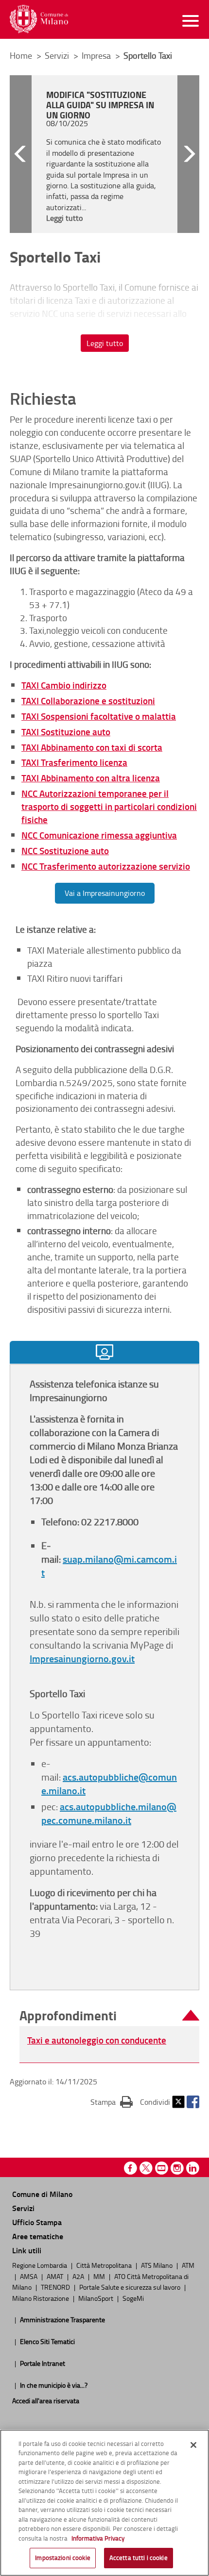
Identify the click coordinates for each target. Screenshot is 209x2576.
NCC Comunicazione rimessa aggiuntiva (99, 835)
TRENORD (56, 2287)
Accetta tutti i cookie (139, 2558)
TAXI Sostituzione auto (66, 732)
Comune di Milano (42, 2194)
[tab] (104, 1352)
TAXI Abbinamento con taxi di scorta (92, 747)
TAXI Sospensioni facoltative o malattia (99, 716)
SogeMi (133, 2298)
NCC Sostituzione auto (65, 850)
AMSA (29, 2276)
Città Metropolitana (105, 2265)
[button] (21, 154)
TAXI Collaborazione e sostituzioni (88, 701)
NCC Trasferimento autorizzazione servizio (106, 866)
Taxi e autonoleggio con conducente (97, 2040)
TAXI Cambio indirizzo (64, 685)
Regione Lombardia (40, 2265)
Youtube (162, 2168)
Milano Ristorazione (41, 2298)
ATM (188, 2265)
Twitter (178, 2102)
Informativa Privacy (98, 2538)
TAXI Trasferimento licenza (74, 762)
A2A (79, 2276)
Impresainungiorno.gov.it (82, 1658)
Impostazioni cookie (62, 2558)
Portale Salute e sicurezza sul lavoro (131, 2287)
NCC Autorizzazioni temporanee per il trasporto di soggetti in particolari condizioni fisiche (109, 806)
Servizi (58, 55)
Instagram (177, 2168)
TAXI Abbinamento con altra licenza (91, 778)
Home (21, 55)
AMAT (56, 2276)
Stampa (112, 2102)
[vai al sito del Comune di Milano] (39, 19)
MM (100, 2276)
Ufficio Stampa (37, 2222)
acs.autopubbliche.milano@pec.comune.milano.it (109, 1813)
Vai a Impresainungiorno (105, 893)
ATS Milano (157, 2265)
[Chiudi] (193, 2445)
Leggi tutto (105, 343)
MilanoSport (96, 2298)
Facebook (193, 2102)
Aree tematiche (38, 2236)
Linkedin (193, 2168)
